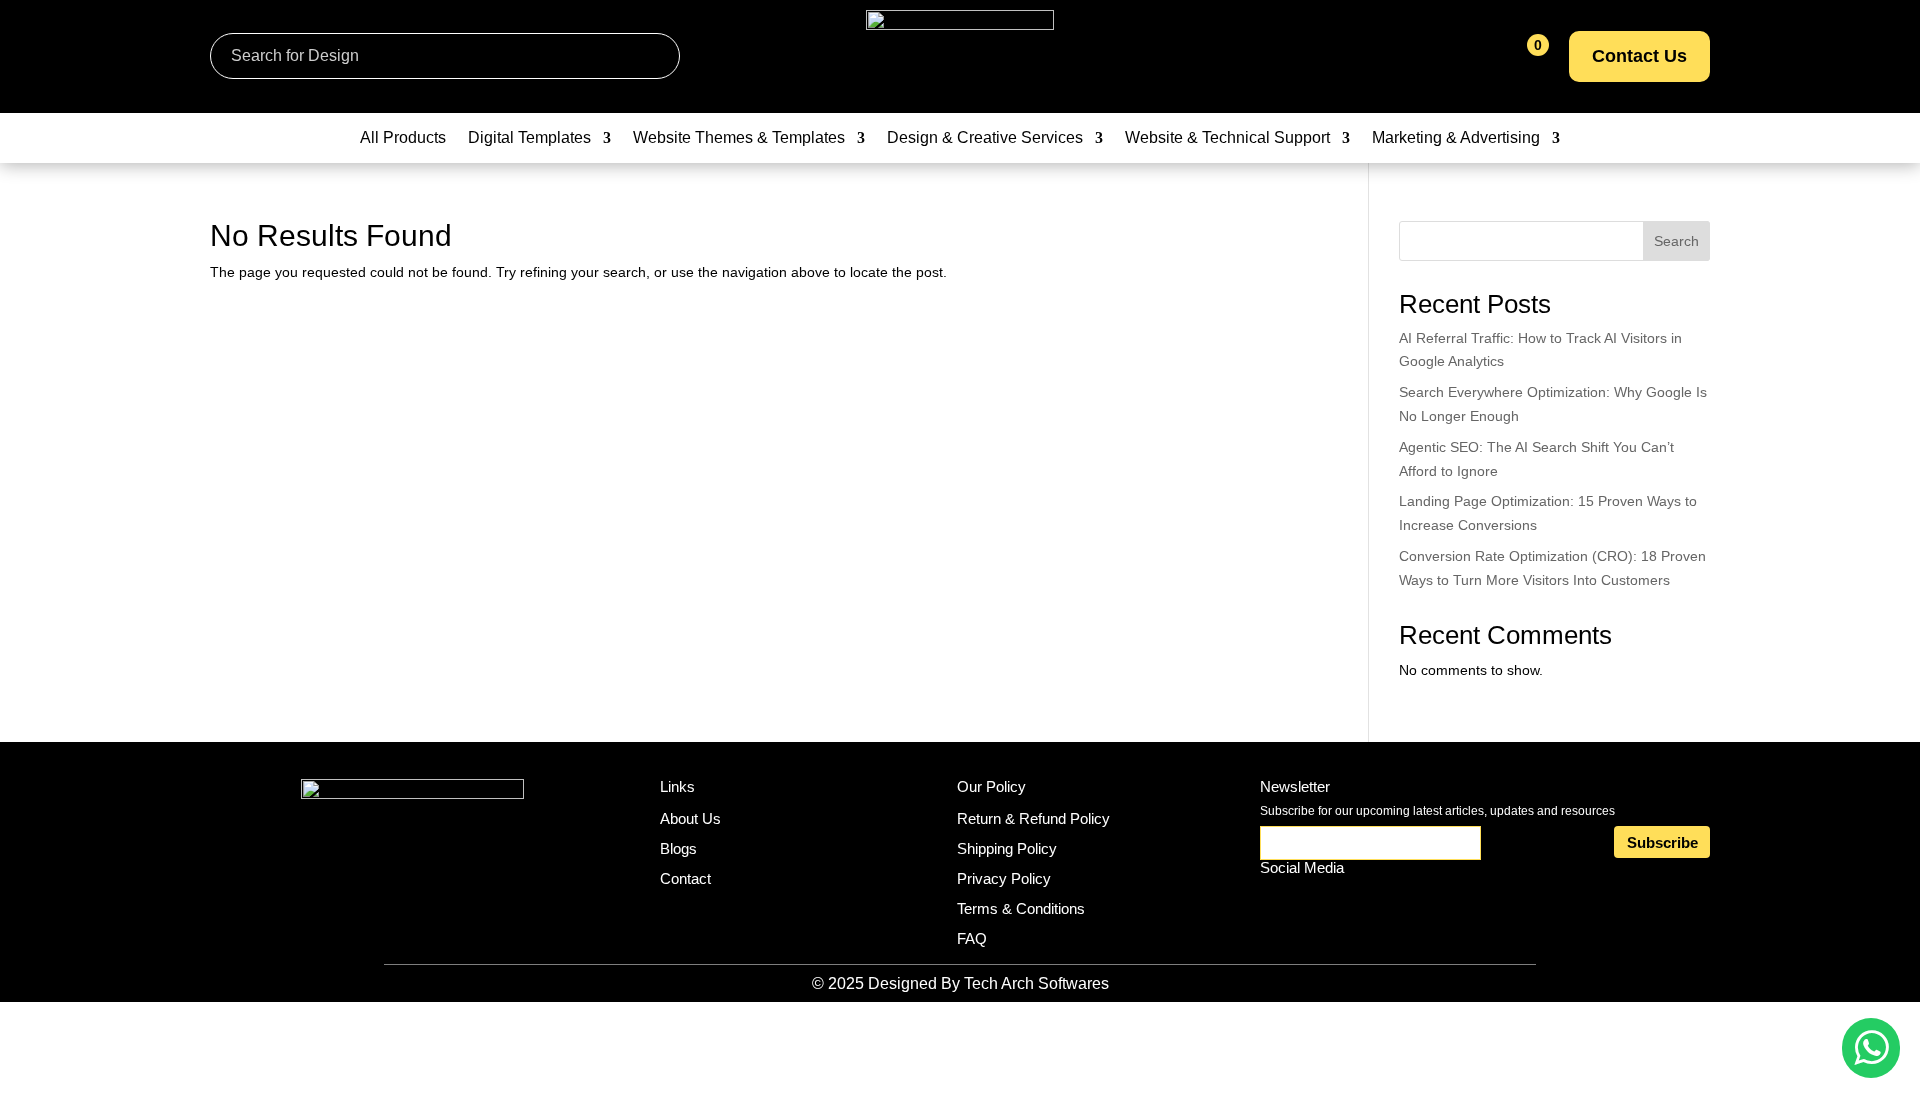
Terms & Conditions (1021, 908)
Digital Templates (529, 138)
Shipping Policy (1007, 848)
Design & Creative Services (985, 138)
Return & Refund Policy (1033, 818)
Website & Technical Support (1227, 138)
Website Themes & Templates (739, 138)
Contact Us (1639, 56)
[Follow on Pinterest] (1371, 904)
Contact (685, 878)
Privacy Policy (1004, 878)
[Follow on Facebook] (1325, 904)
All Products (403, 138)
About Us (690, 818)
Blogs (678, 848)
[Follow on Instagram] (1279, 904)
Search (1676, 241)
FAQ (972, 938)
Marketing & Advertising (1456, 138)
